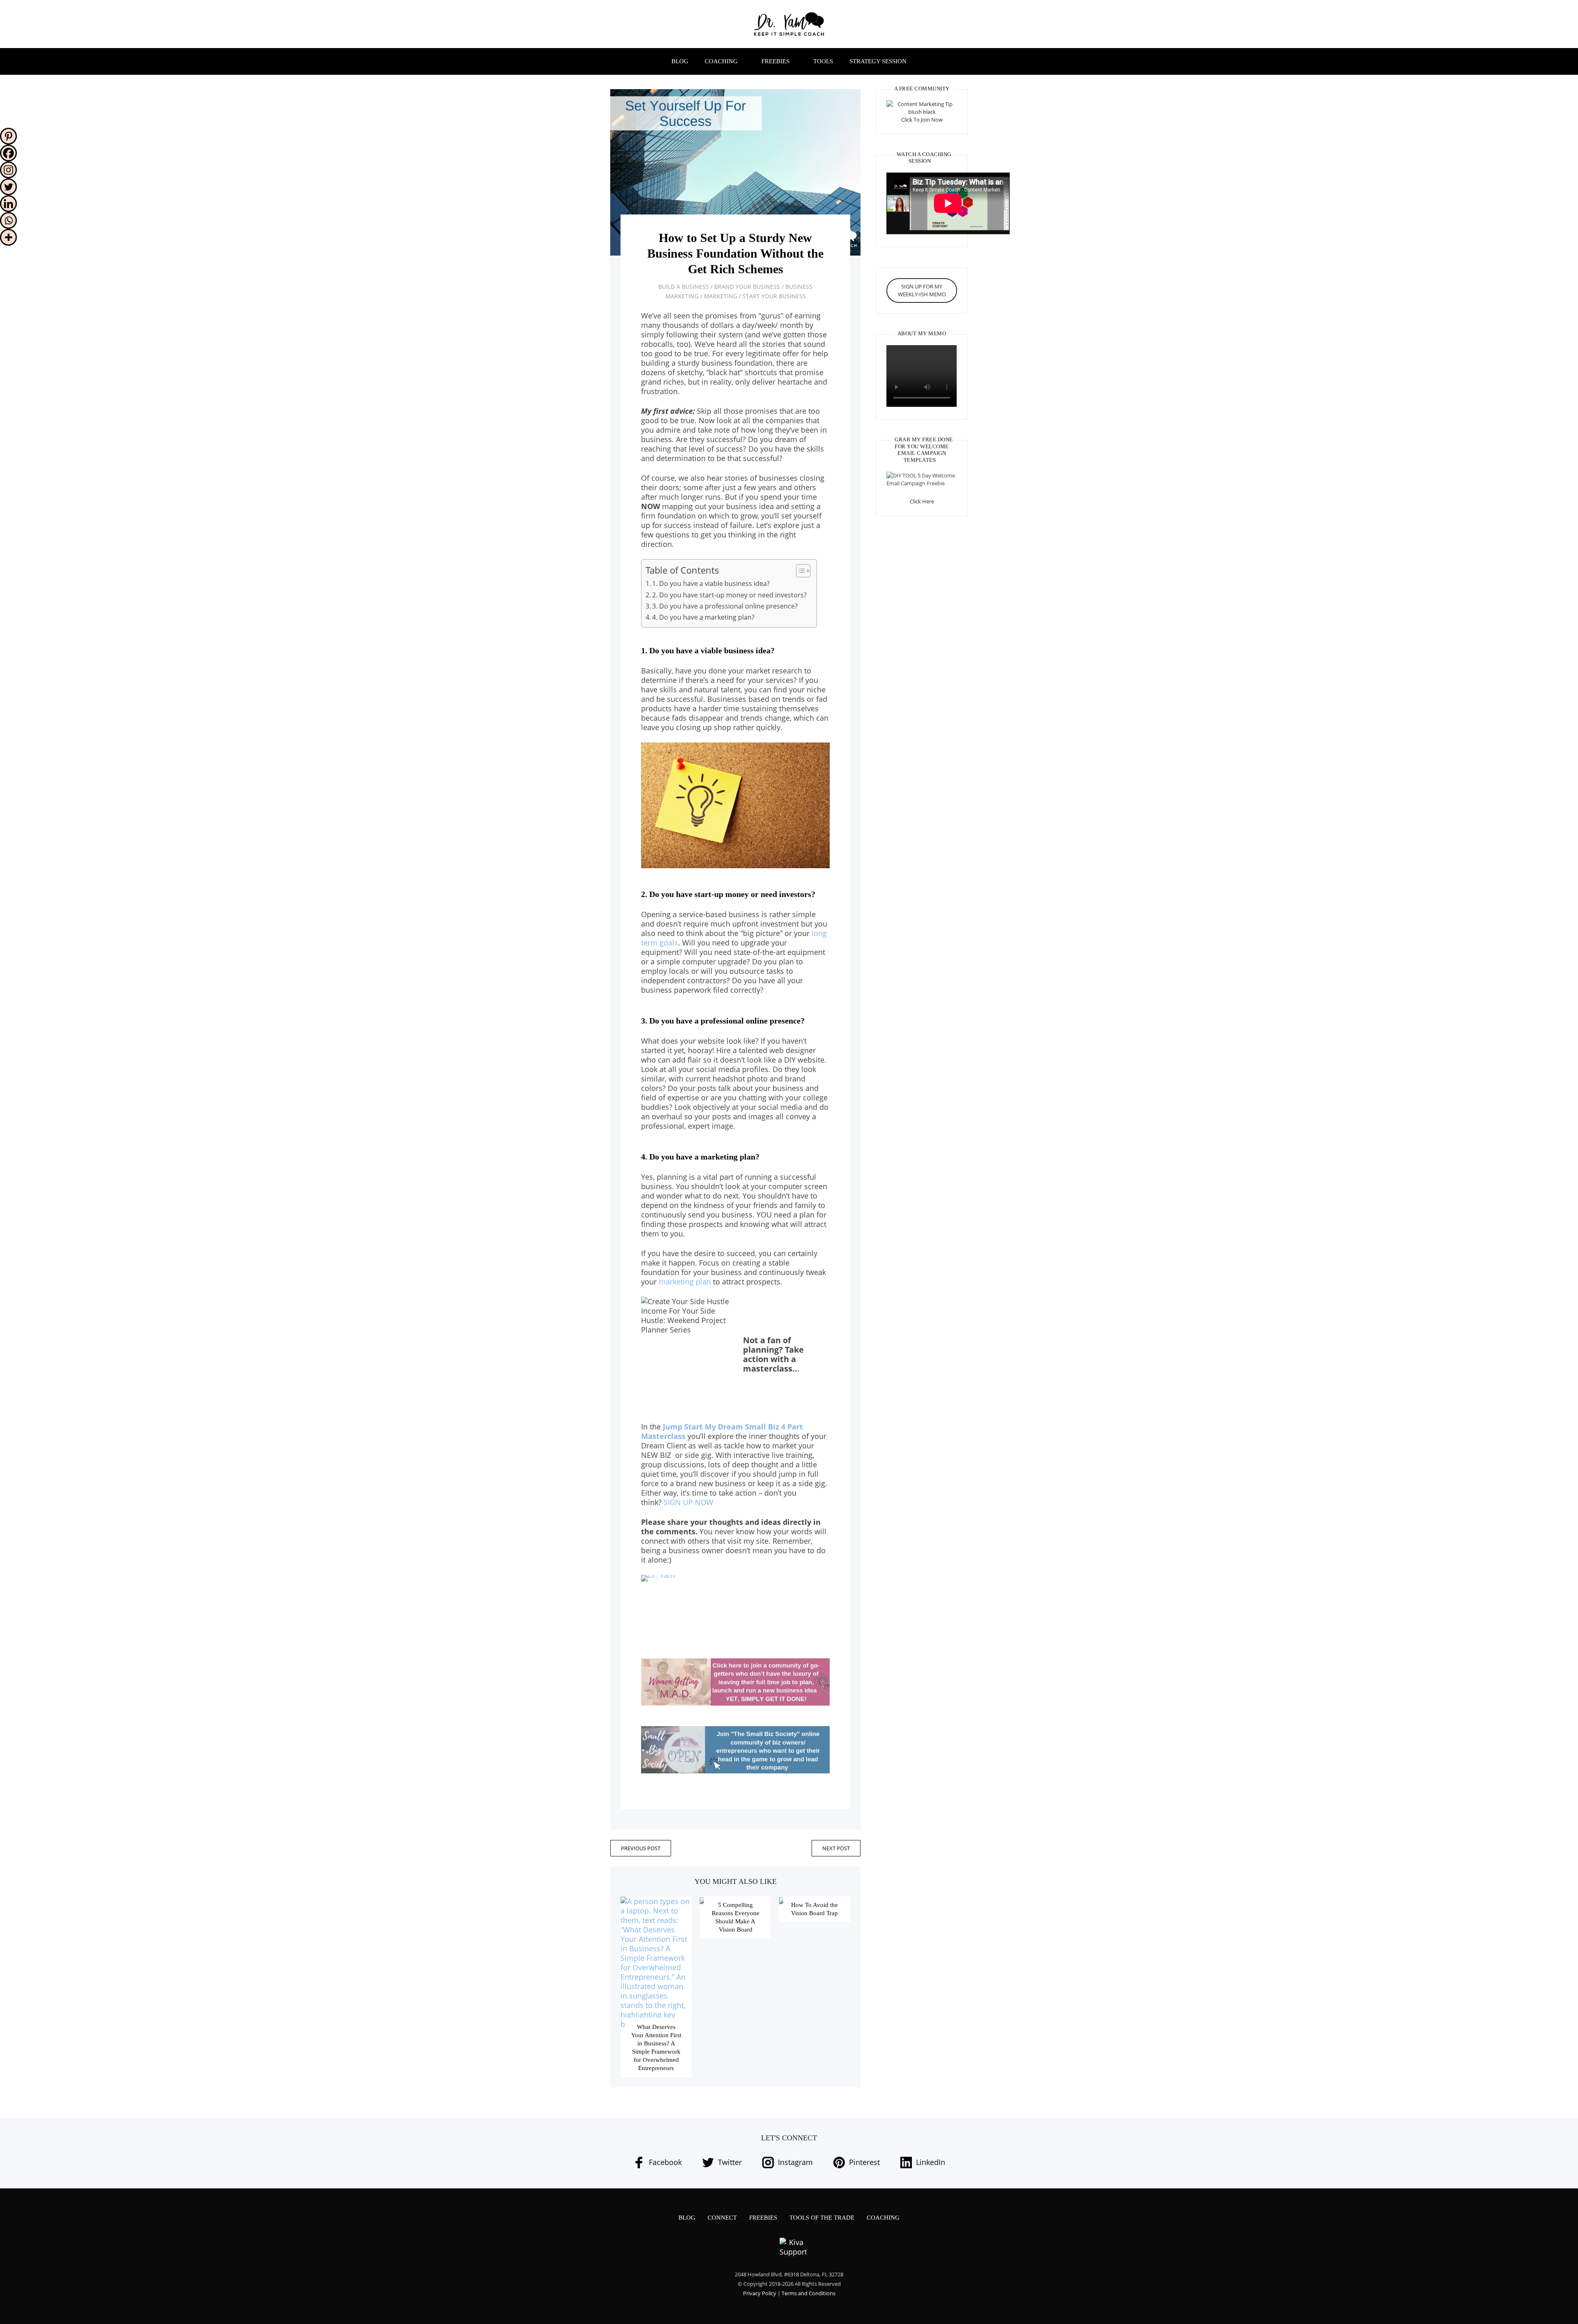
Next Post (836, 1848)
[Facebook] (8, 153)
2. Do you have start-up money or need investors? (730, 595)
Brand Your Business (747, 287)
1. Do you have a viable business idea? (712, 583)
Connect (722, 2218)
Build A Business (684, 287)
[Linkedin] (8, 204)
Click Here (922, 501)
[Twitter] (8, 187)
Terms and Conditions (809, 2293)
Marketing (721, 296)
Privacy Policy (760, 2293)
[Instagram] (8, 170)
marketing (676, 1282)
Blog (680, 61)
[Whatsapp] (8, 220)
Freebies (775, 61)
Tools (823, 61)
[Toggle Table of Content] (799, 571)
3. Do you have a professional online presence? (726, 606)
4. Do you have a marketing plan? (704, 617)
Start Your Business (774, 296)
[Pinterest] (8, 136)
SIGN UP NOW (689, 1502)
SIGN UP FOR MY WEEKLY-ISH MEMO (922, 290)
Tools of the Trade (822, 2218)
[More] (8, 237)
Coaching (721, 61)
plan (703, 1282)
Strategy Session (878, 61)
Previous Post (641, 1848)
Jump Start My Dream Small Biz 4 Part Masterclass (722, 1431)
